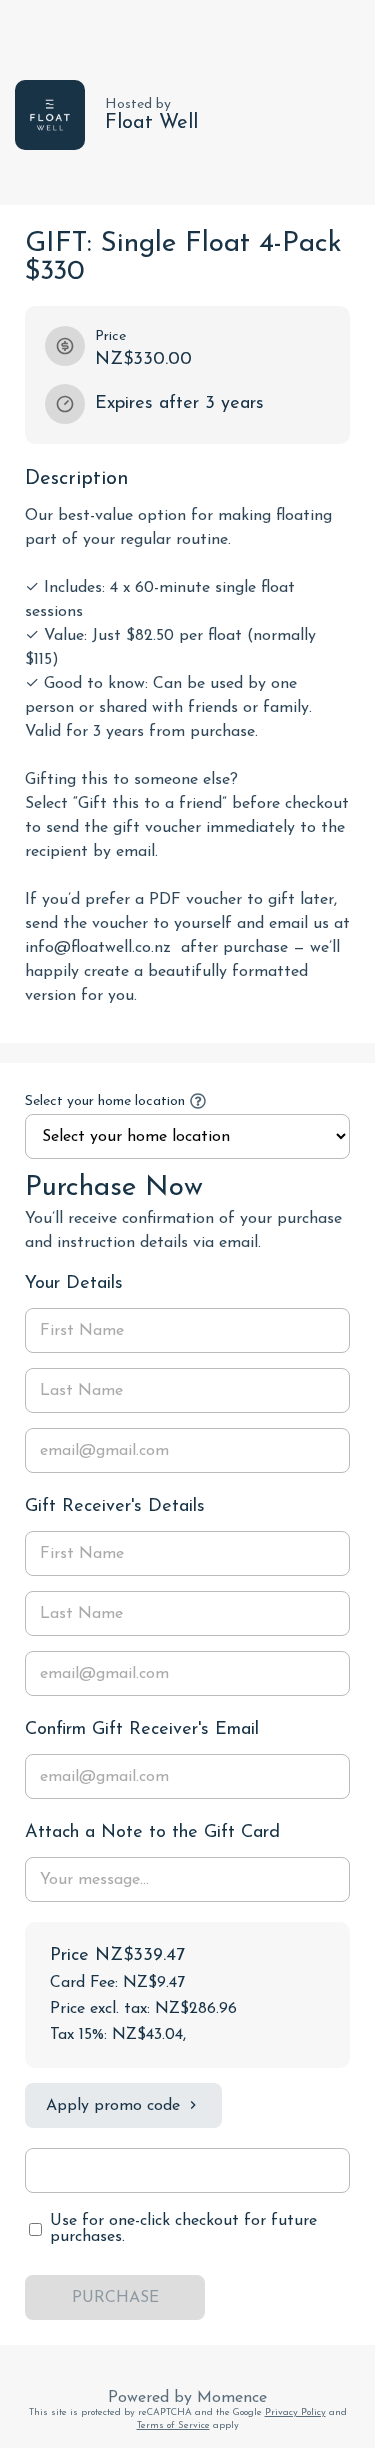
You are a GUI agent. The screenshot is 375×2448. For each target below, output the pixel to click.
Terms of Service (173, 2425)
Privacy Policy (295, 2412)
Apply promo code (113, 2106)
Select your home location (105, 1101)
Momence (232, 2398)
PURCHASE (115, 2298)
